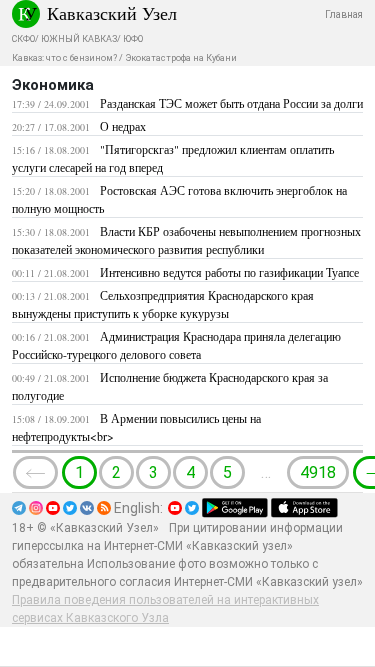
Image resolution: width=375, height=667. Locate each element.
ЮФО (133, 39)
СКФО (23, 39)
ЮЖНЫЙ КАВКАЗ (79, 39)
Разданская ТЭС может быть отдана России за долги (231, 103)
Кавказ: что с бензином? (64, 58)
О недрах (123, 126)
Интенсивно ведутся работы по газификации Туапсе (229, 272)
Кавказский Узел (112, 13)
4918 (318, 472)
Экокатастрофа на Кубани (181, 58)
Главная (344, 14)
